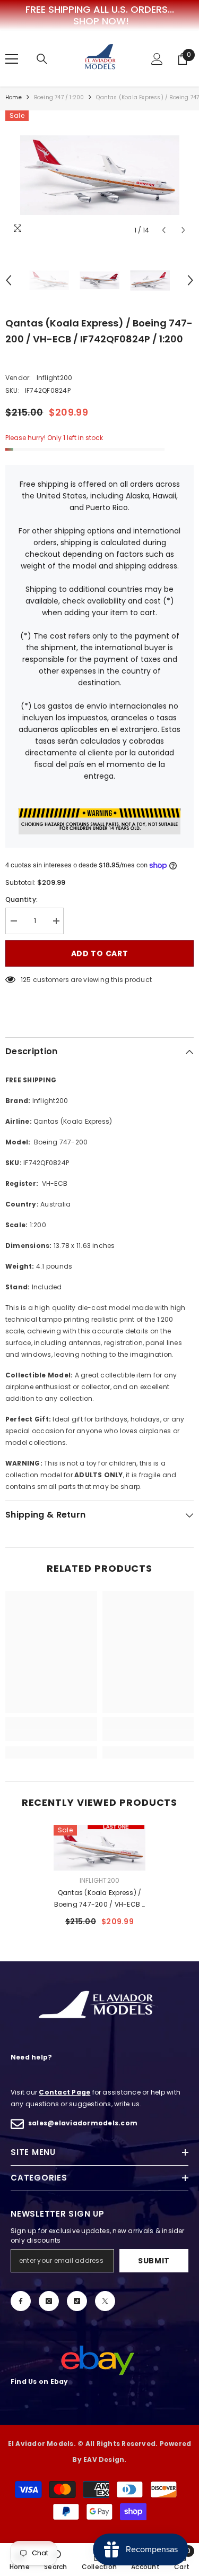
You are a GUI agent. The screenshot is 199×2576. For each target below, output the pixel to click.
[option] (99, 175)
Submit (154, 2261)
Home (14, 97)
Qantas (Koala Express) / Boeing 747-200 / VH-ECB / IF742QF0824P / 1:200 (100, 1899)
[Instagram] (49, 2301)
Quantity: (21, 899)
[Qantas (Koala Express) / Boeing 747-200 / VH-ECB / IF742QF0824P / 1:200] (99, 1848)
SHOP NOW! (101, 21)
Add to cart (100, 953)
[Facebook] (21, 2301)
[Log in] (157, 59)
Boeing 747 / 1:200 (59, 97)
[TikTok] (77, 2301)
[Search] (42, 59)
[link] (51, 1735)
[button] (164, 230)
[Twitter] (105, 2301)
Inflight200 (55, 378)
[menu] (12, 59)
